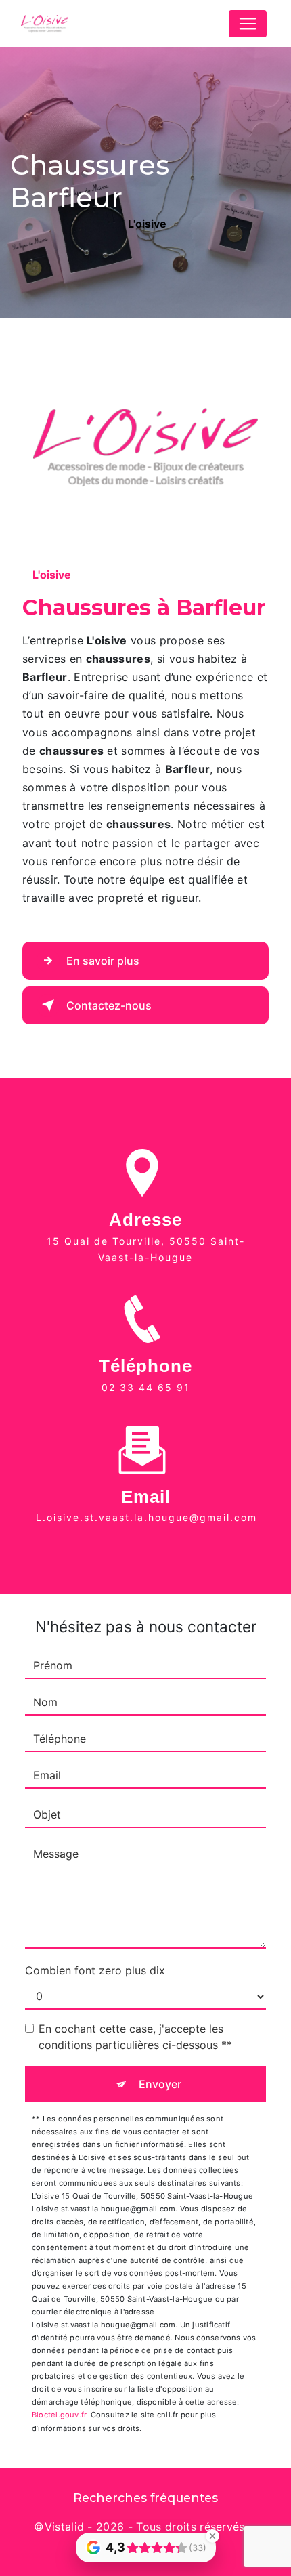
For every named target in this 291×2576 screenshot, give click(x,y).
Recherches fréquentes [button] (145, 2498)
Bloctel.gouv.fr (59, 2415)
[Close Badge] (212, 2536)
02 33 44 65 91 (146, 1387)
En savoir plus (103, 961)
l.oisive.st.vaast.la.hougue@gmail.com (147, 1517)
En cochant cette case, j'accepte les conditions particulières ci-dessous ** (135, 2037)
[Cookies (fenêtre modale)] (4, 2568)
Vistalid (65, 2527)
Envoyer (160, 2084)
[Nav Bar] (248, 24)
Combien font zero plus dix (95, 1970)
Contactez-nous (109, 1005)
